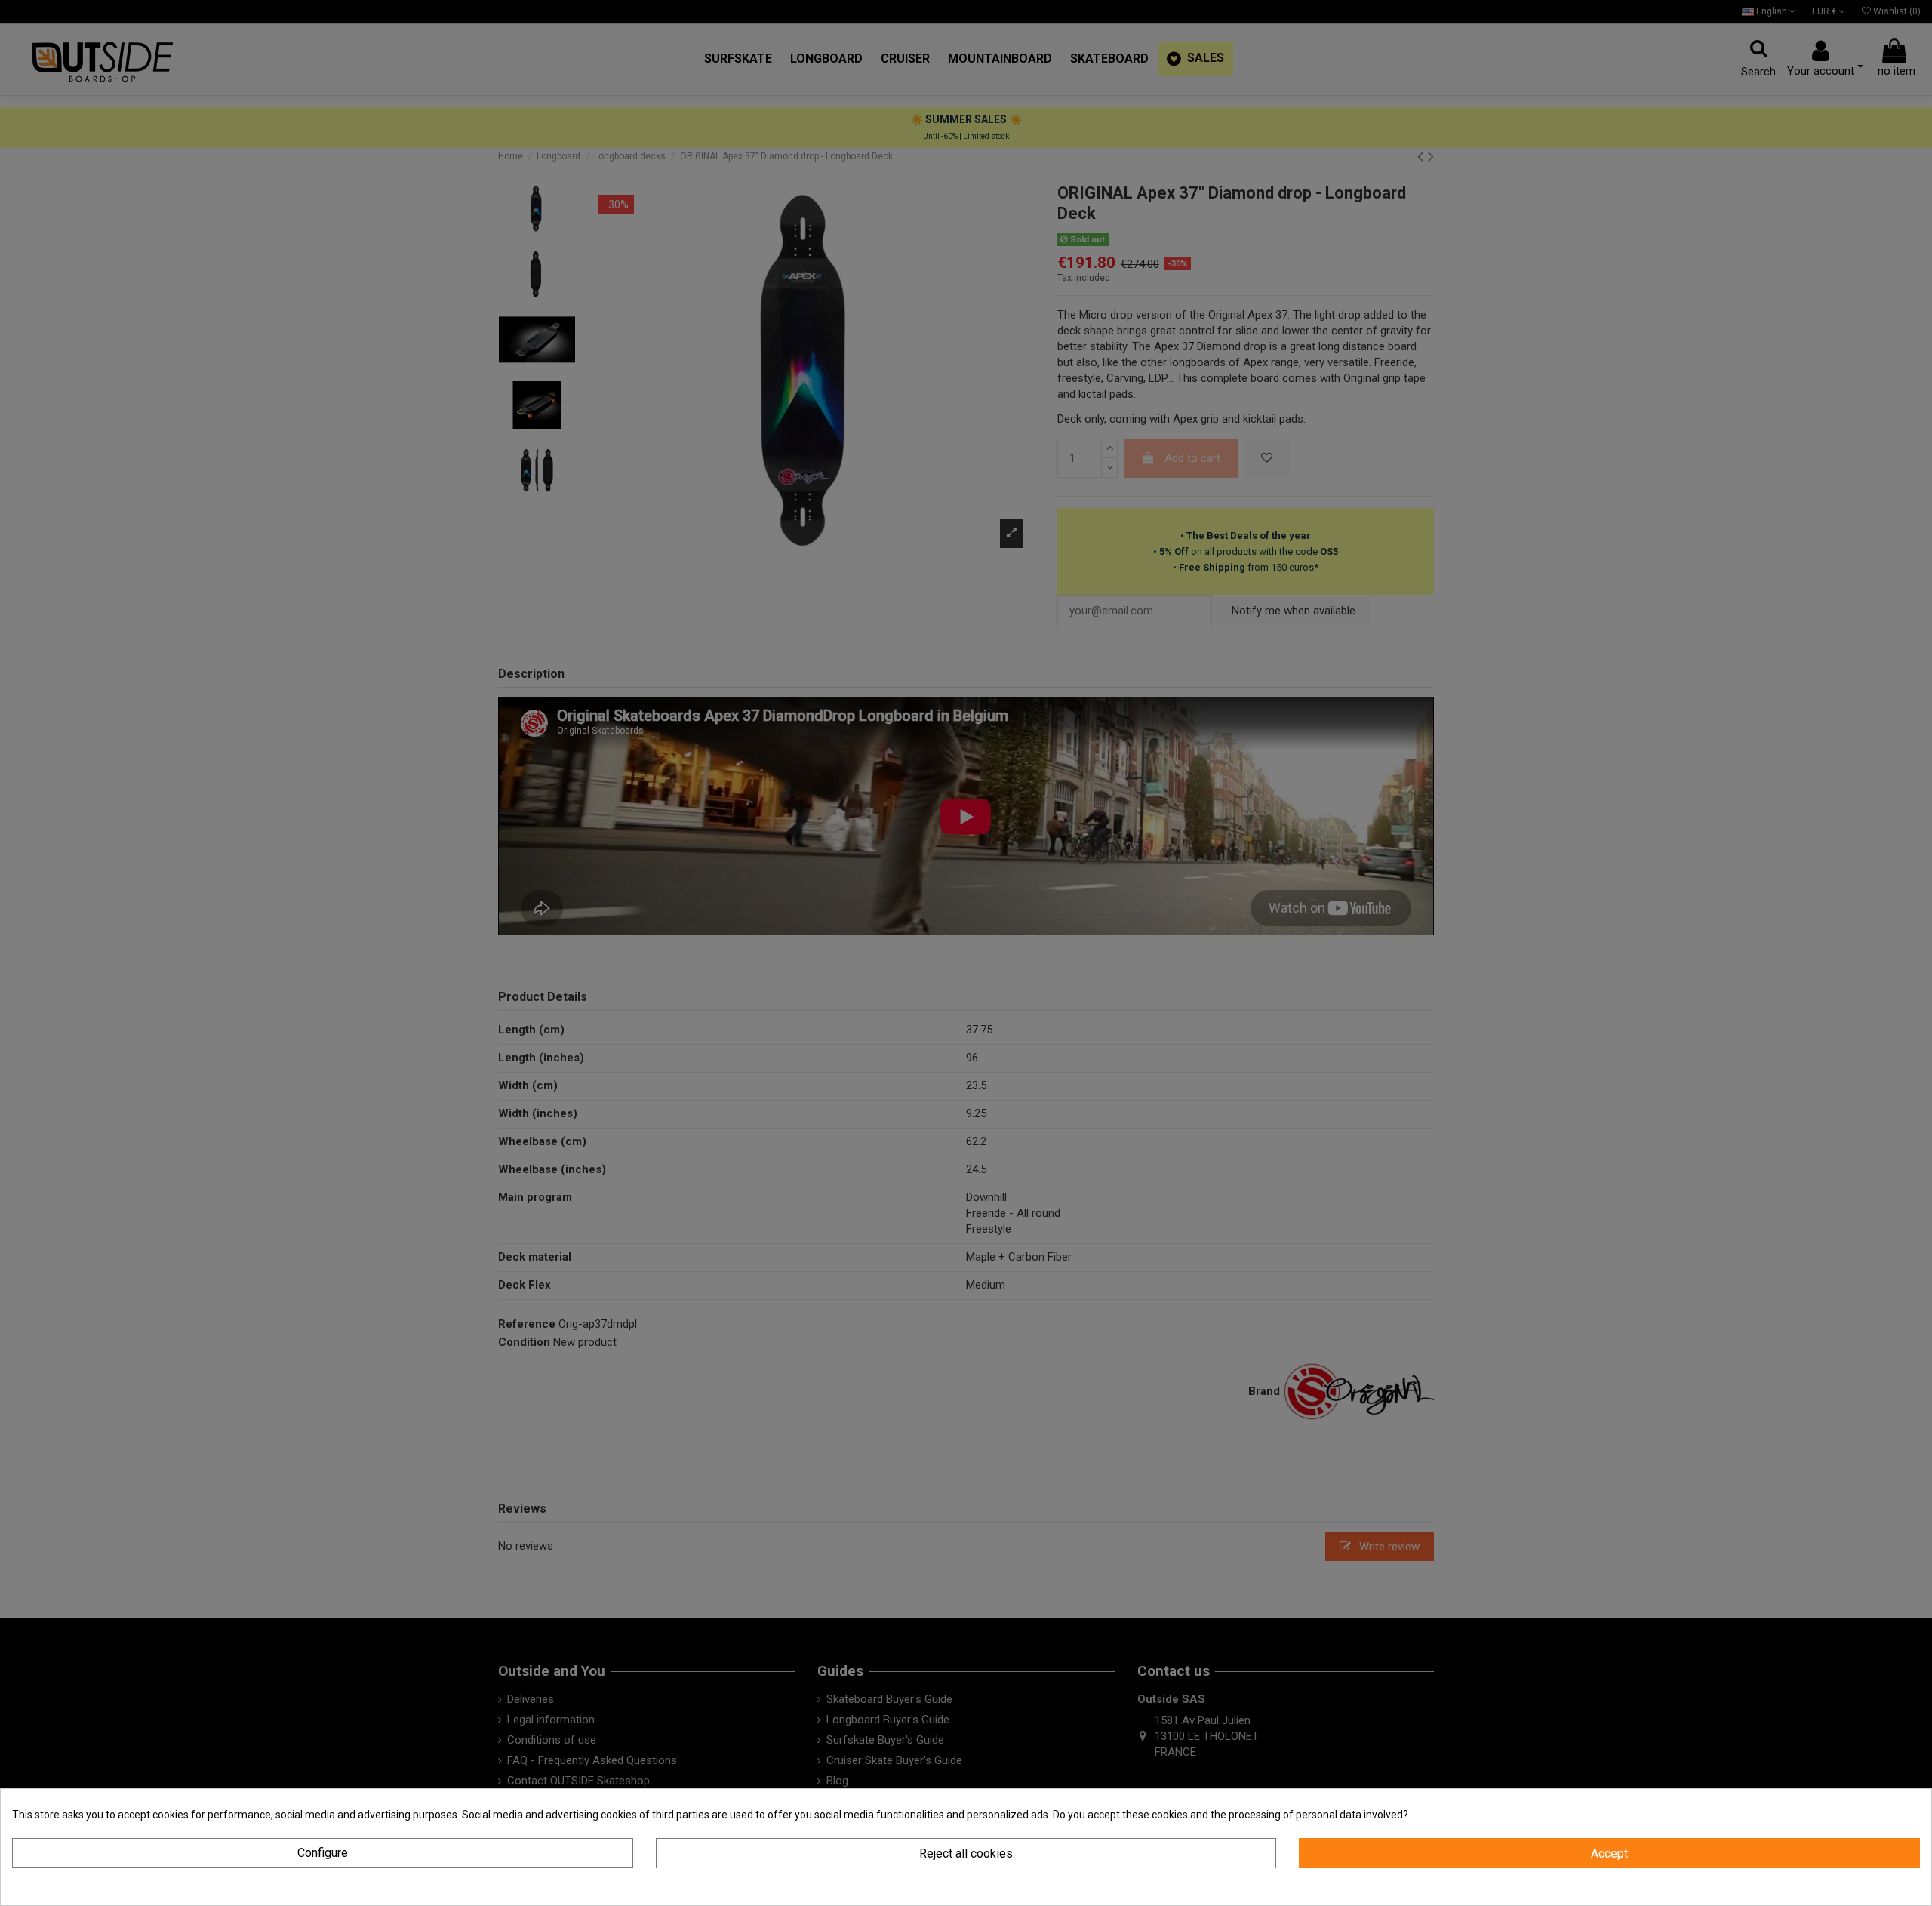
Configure (323, 1853)
